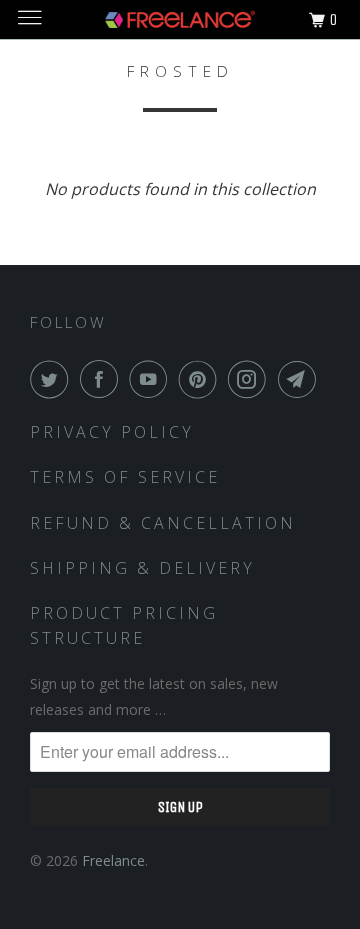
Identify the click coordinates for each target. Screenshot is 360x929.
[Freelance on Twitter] (53, 379)
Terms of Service (125, 477)
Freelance (113, 860)
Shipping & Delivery (142, 568)
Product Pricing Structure (124, 625)
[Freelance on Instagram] (251, 379)
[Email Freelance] (301, 379)
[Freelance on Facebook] (103, 379)
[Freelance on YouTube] (152, 379)
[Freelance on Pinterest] (202, 379)
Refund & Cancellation (163, 523)
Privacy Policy (112, 432)
